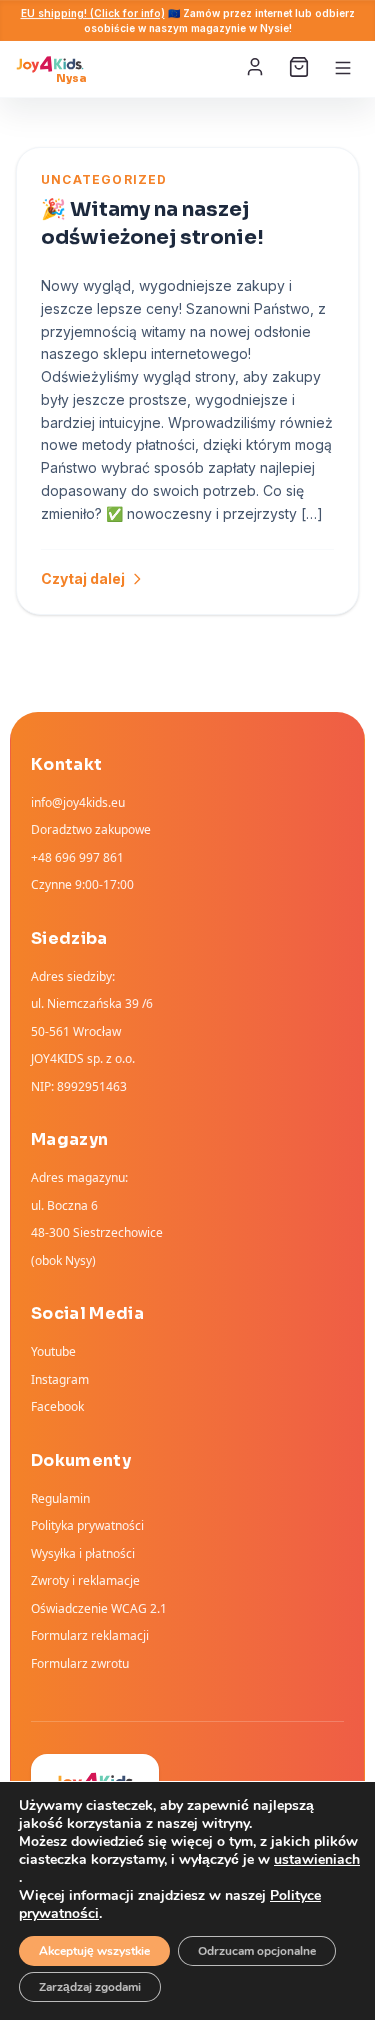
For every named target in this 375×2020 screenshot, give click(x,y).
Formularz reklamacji (90, 1635)
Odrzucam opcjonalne (257, 1951)
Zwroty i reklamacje (85, 1580)
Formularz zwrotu (80, 1663)
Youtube (53, 1351)
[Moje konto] (257, 68)
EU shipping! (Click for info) (93, 13)
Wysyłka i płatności (83, 1553)
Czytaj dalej (83, 578)
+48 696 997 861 (77, 857)
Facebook (57, 1406)
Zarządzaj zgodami (90, 1987)
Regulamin (60, 1498)
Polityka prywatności (87, 1525)
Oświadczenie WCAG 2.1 (99, 1608)
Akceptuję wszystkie (94, 1951)
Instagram (60, 1379)
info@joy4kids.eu (78, 802)
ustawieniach (317, 1860)
